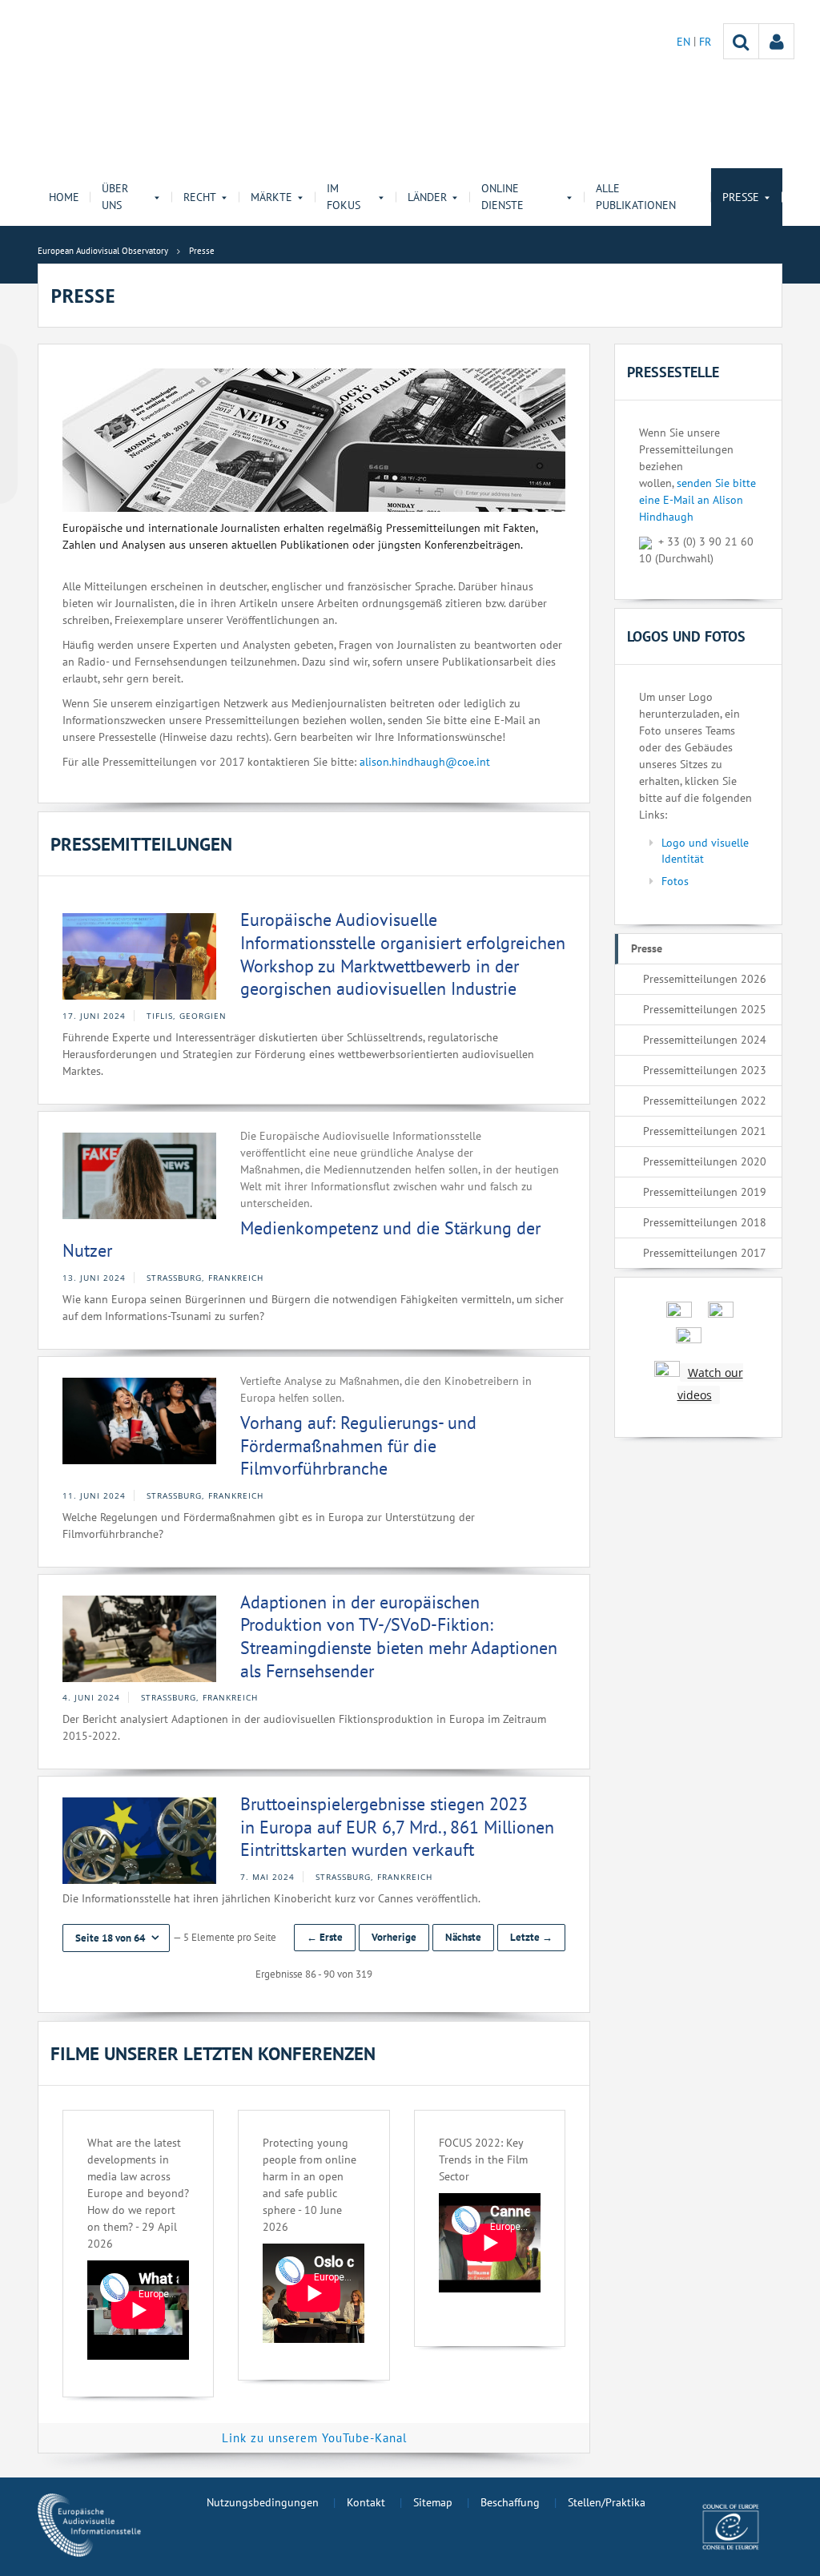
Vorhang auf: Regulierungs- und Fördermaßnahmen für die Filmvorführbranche (358, 1445)
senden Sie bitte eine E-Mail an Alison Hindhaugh (697, 500)
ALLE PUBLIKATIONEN (636, 197)
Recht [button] (200, 197)
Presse (647, 948)
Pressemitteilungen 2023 (705, 1070)
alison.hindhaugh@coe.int (425, 762)
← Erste (325, 1937)
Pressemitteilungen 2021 (705, 1131)
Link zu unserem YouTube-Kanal (314, 2438)
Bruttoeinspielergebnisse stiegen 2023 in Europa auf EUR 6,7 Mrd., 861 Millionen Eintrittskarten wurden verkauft (397, 1827)
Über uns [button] (115, 197)
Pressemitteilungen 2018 (705, 1222)
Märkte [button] (271, 197)
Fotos (675, 881)
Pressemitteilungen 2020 (705, 1161)
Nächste (463, 1937)
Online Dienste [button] (502, 197)
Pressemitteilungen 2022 (705, 1101)
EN (685, 42)
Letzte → (531, 1937)
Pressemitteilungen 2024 (705, 1040)
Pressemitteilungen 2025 (705, 1009)
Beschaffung (510, 2502)
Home (64, 197)
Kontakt (366, 2502)
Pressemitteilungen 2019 (705, 1192)
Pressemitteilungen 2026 (705, 979)
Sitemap (433, 2502)
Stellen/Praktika (607, 2502)
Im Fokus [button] (344, 197)
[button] (116, 1938)
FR (705, 42)
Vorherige (394, 1937)
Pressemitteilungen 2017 (705, 1253)
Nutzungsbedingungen (263, 2502)
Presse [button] (741, 197)
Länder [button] (427, 197)
